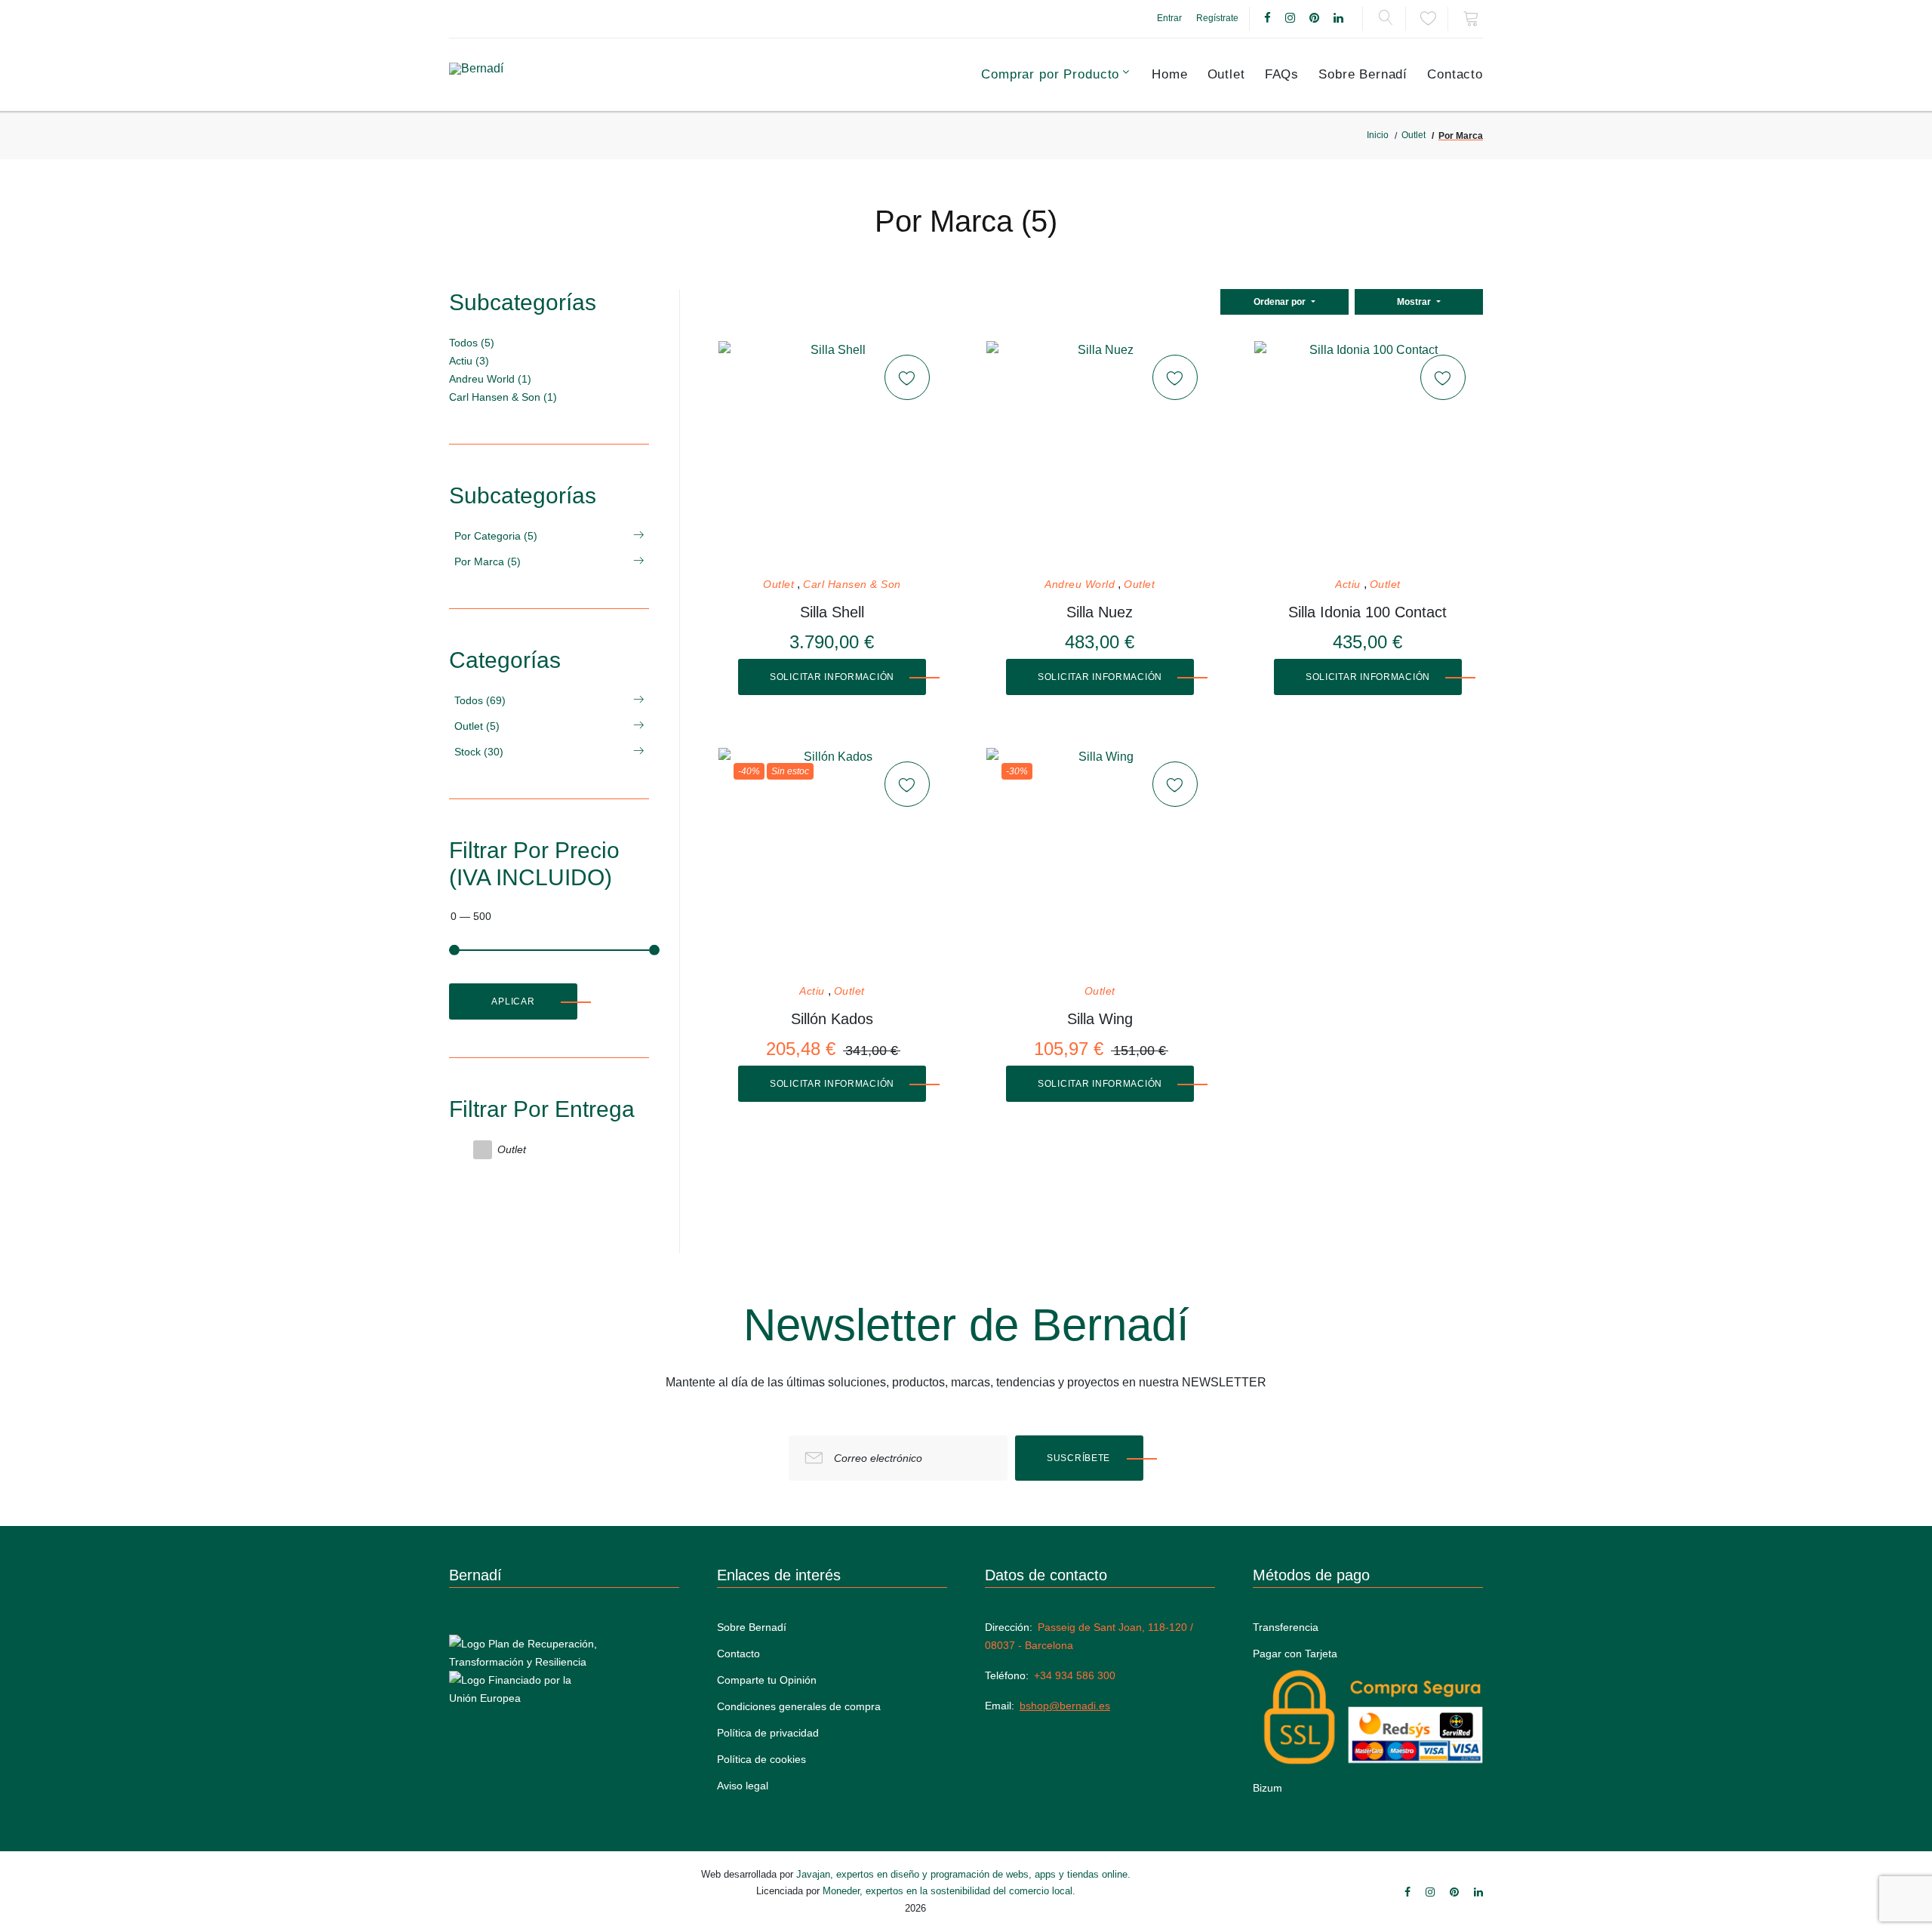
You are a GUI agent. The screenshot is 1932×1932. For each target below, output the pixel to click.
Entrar (1169, 18)
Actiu (1348, 585)
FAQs (1282, 74)
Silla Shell (832, 612)
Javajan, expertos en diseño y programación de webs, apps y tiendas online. (963, 1874)
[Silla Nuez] (1100, 454)
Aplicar (513, 1001)
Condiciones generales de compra (799, 1706)
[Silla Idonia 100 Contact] (1367, 454)
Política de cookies (761, 1759)
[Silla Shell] (832, 454)
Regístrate (1217, 18)
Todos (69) (480, 700)
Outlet (1226, 74)
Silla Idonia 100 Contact (1367, 612)
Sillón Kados (832, 1019)
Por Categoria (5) (496, 536)
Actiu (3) (469, 361)
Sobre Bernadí (1363, 74)
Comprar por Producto (1050, 74)
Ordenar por (1281, 302)
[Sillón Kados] (832, 861)
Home (1169, 74)
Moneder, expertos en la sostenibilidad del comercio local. (949, 1891)
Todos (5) (472, 343)
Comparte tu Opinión (767, 1680)
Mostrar (1415, 302)
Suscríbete (1078, 1458)
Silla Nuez (1100, 612)
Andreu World (1080, 585)
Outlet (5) (477, 726)
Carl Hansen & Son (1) (503, 397)
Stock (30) (479, 752)
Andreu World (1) (490, 379)
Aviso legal (743, 1786)
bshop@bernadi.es (1065, 1706)
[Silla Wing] (1100, 861)
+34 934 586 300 (1075, 1675)
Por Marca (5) (488, 561)
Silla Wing (1100, 1019)
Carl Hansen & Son (852, 585)
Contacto (1455, 74)
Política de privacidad (768, 1733)
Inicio (1378, 135)
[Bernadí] (514, 75)
